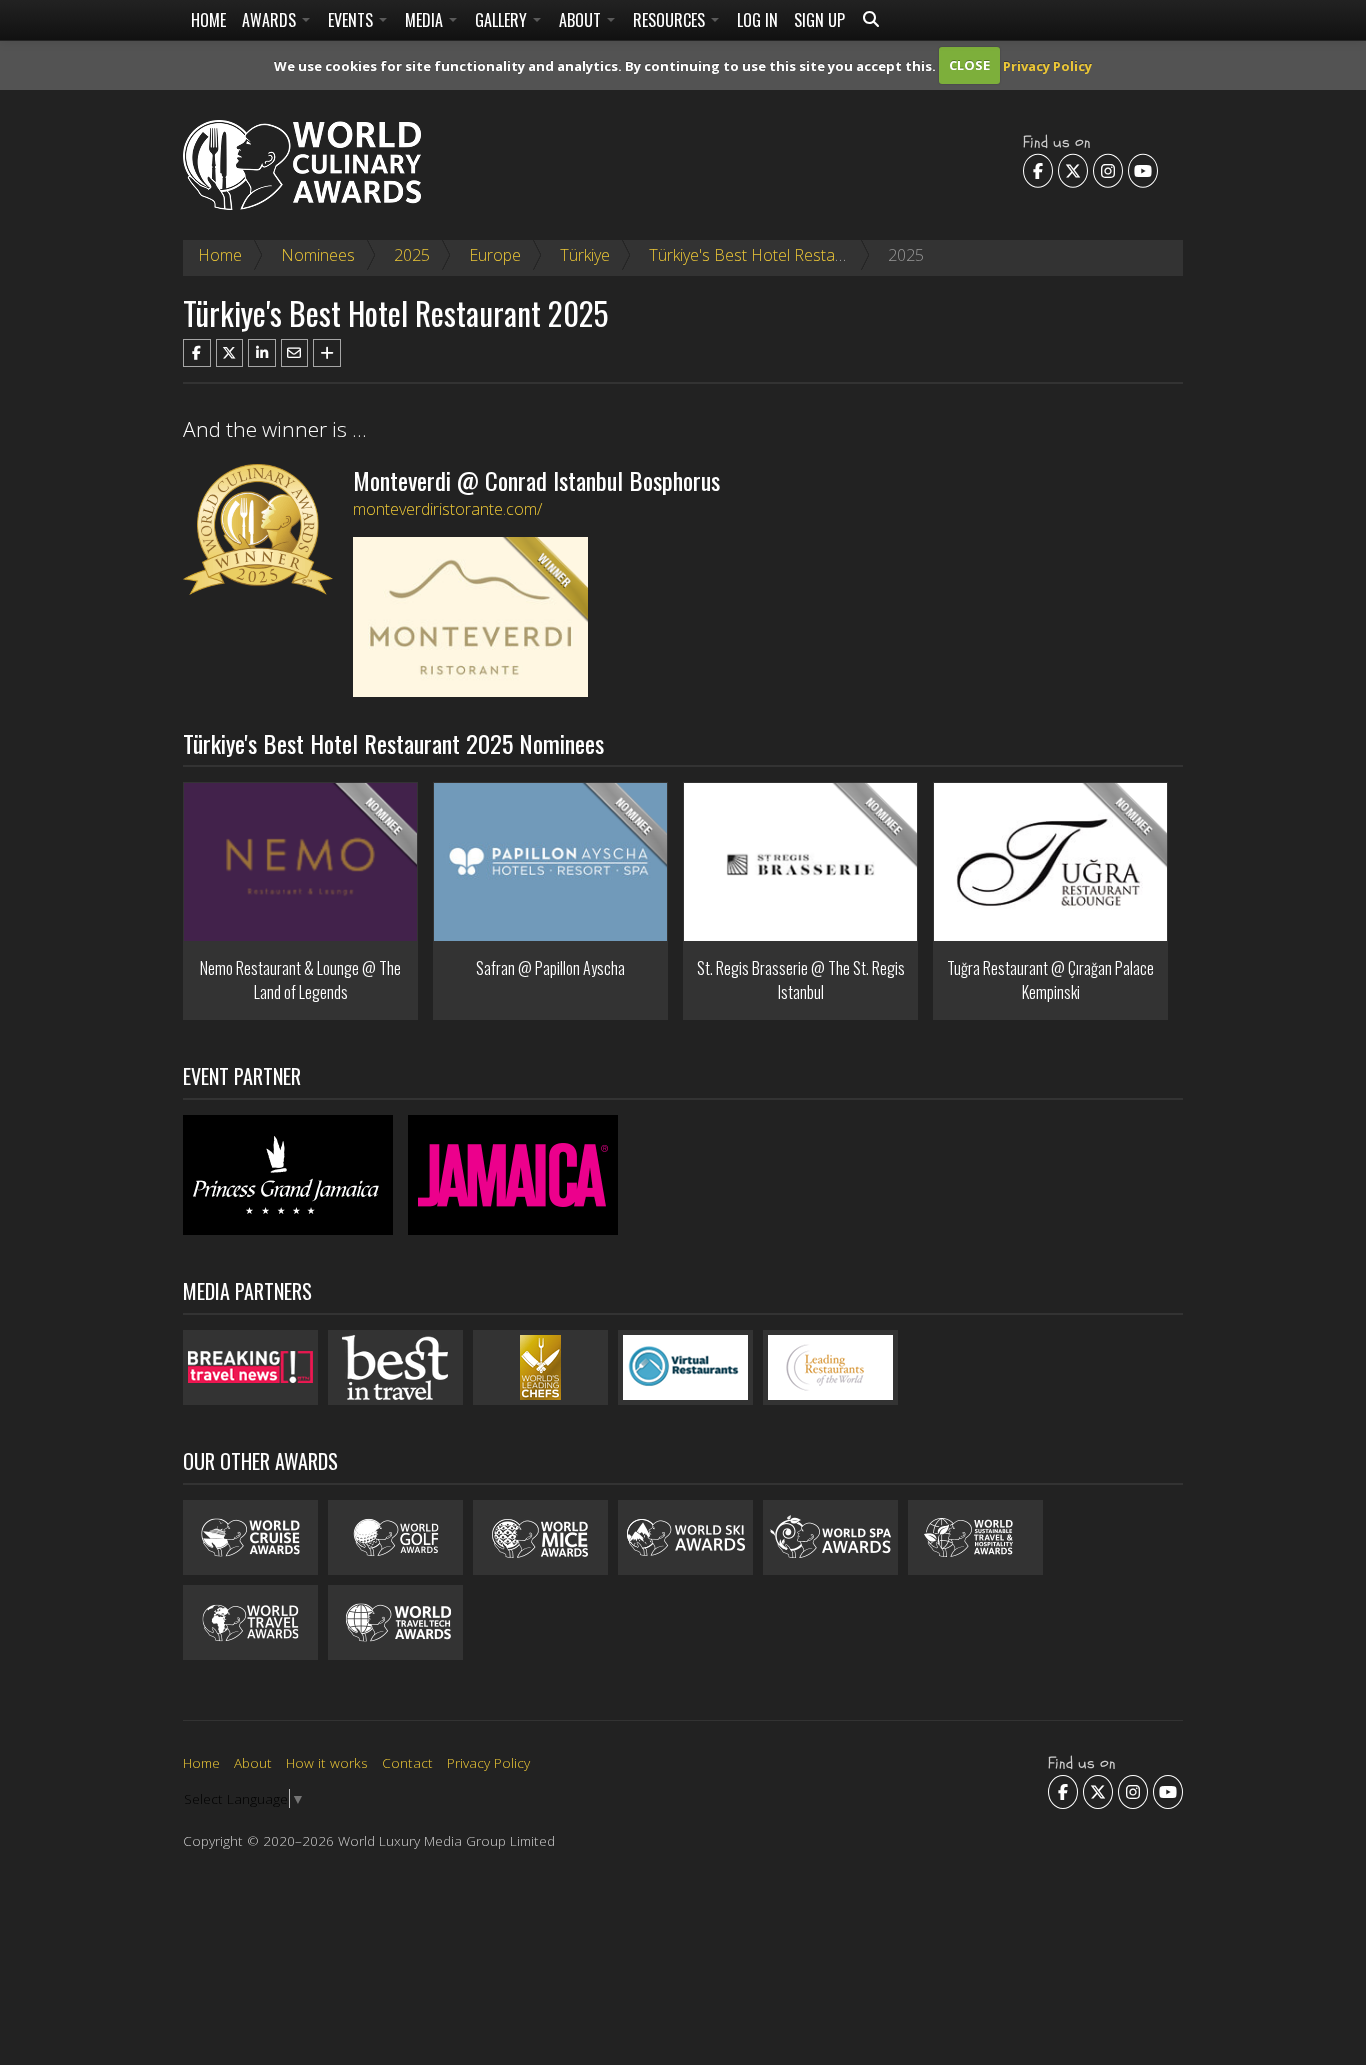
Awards (271, 20)
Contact (407, 1762)
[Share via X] (230, 353)
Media (426, 20)
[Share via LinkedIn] (262, 353)
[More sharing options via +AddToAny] (327, 353)
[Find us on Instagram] (1108, 170)
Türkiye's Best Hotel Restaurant (761, 255)
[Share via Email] (295, 353)
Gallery (503, 20)
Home (208, 20)
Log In (757, 20)
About (582, 20)
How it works (327, 1762)
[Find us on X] (1073, 170)
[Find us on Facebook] (1038, 170)
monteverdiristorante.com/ (447, 509)
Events (352, 20)
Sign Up (819, 20)
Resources (671, 20)
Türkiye (585, 255)
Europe (495, 255)
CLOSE (969, 65)
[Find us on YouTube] (1143, 170)
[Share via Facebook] (197, 353)
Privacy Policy (1047, 65)
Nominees (318, 255)
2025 (412, 255)
